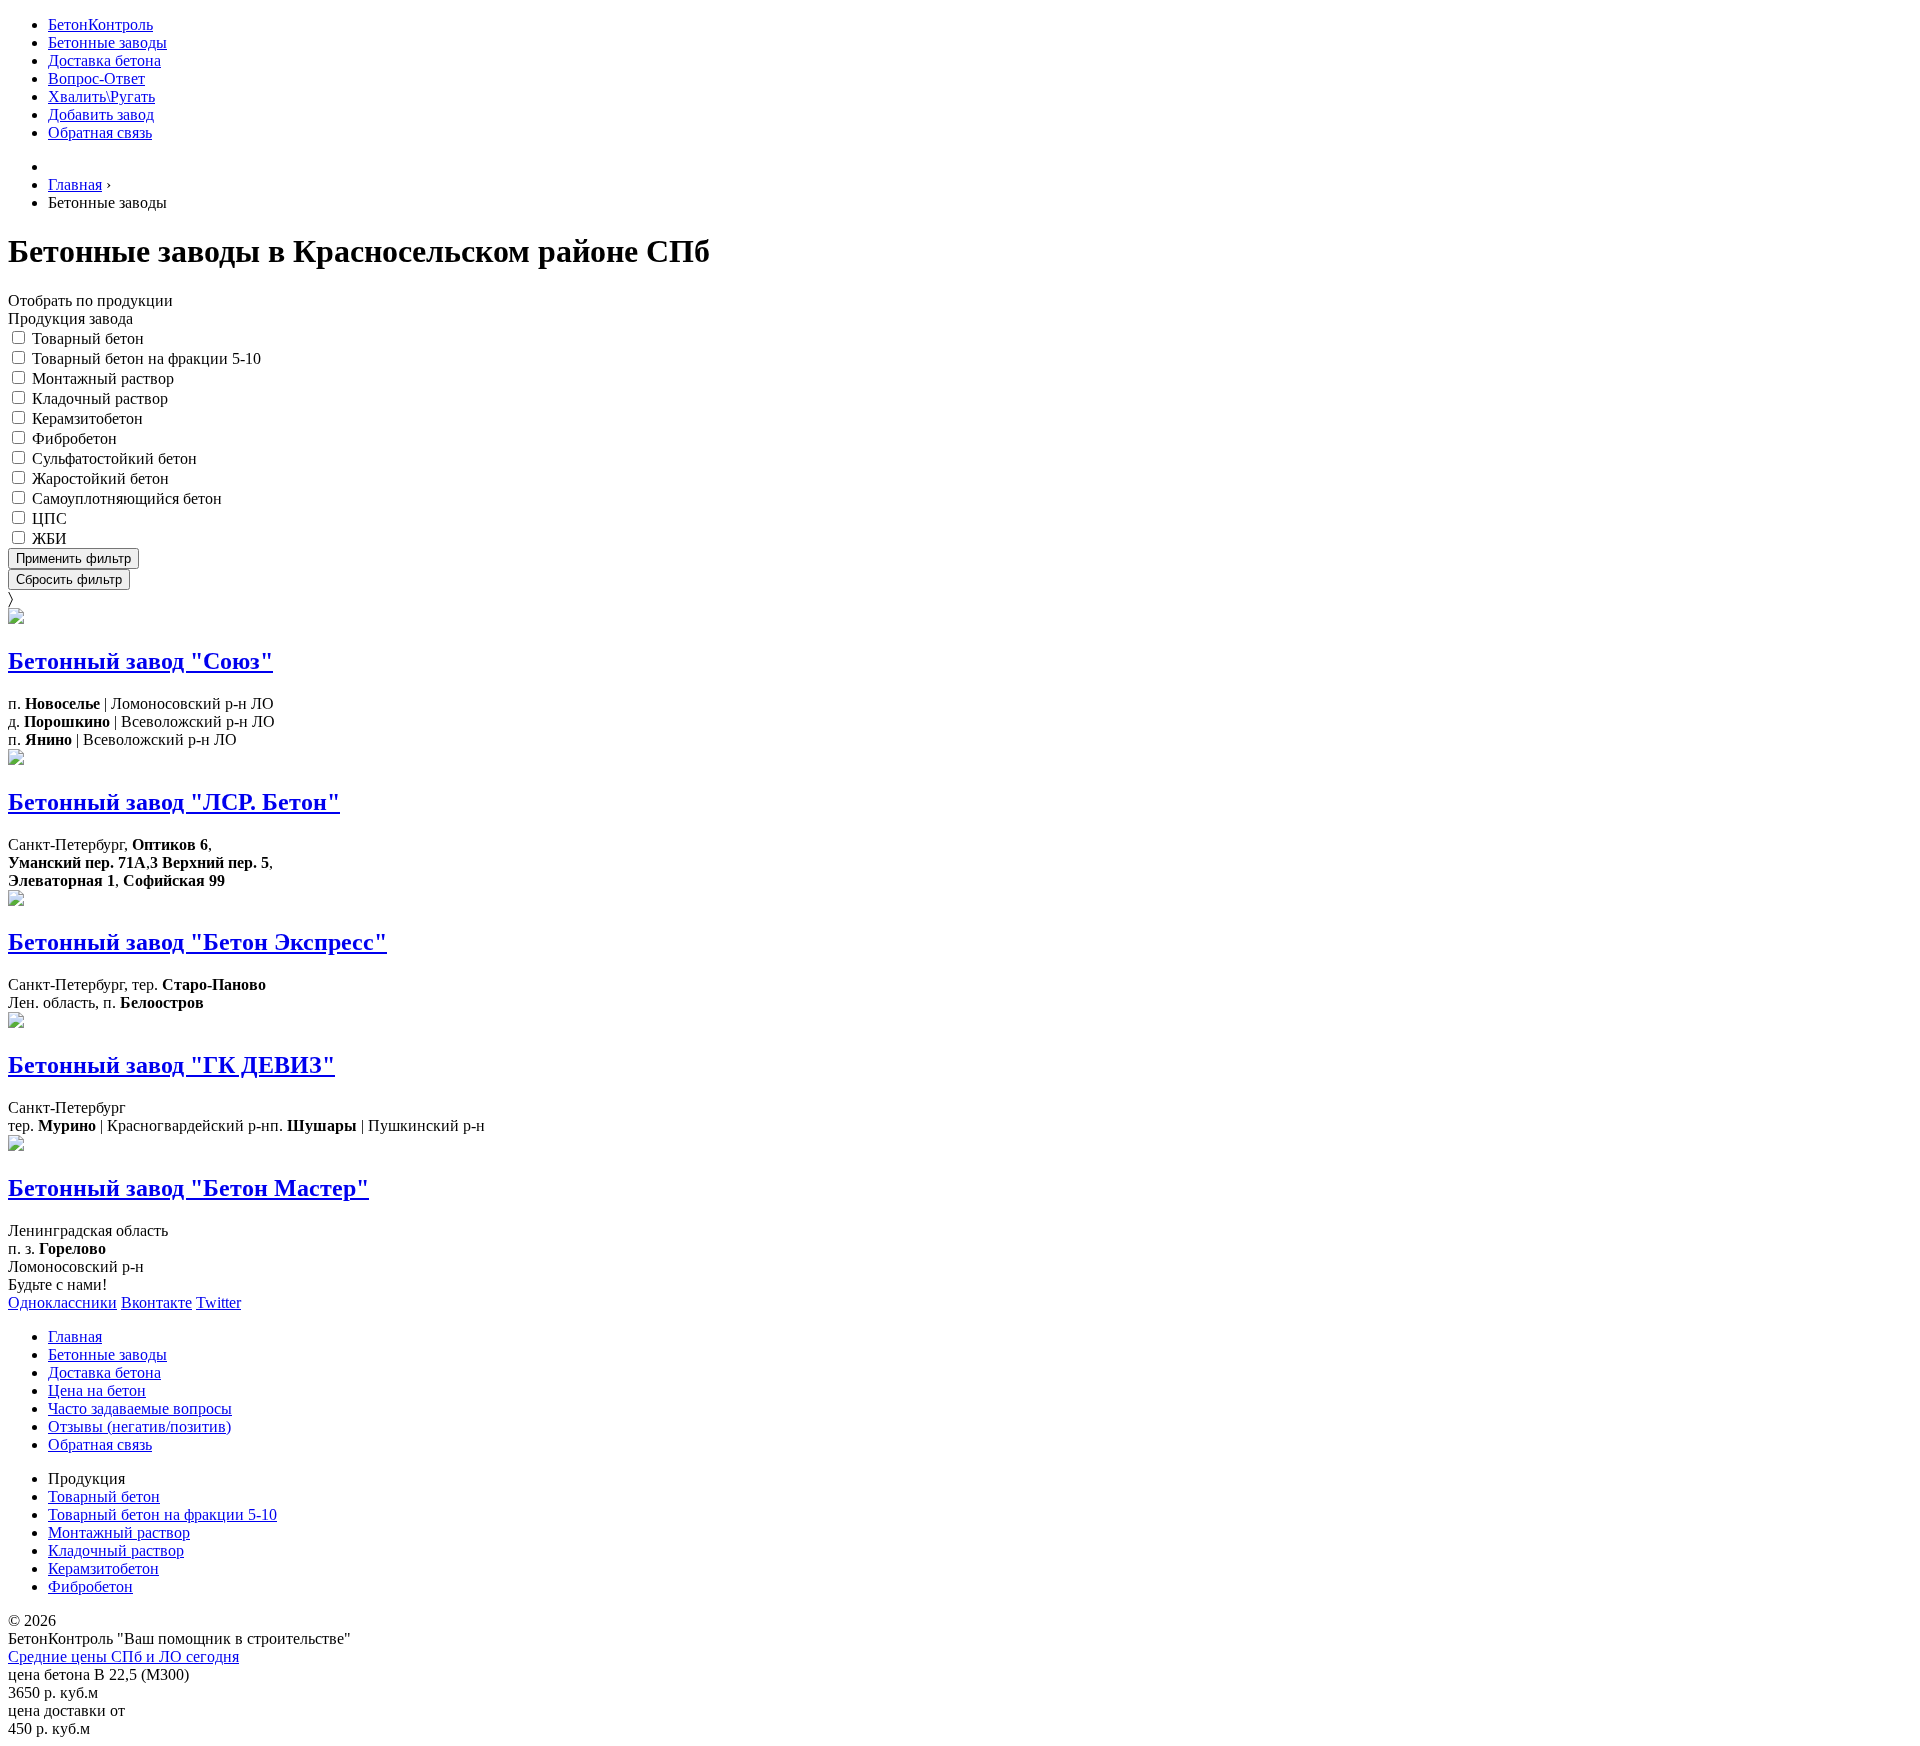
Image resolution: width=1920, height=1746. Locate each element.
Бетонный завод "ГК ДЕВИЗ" (171, 1065)
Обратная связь (100, 132)
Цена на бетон (97, 1390)
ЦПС (49, 518)
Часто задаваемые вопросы (140, 1408)
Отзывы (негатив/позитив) (139, 1426)
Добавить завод (101, 114)
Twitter (218, 1302)
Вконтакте (156, 1302)
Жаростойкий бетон (100, 478)
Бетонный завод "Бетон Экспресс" (197, 942)
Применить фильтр (73, 558)
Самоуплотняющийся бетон (127, 498)
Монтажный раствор (103, 378)
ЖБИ (49, 538)
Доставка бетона (104, 60)
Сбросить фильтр (69, 579)
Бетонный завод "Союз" (140, 661)
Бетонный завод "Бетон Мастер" (188, 1188)
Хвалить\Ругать (101, 96)
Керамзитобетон (87, 418)
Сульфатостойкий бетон (114, 458)
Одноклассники (62, 1302)
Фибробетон (74, 438)
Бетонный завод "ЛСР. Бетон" (174, 802)
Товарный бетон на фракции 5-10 (146, 358)
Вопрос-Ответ (96, 78)
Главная (75, 1336)
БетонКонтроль (100, 24)
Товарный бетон (88, 338)
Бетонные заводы (107, 42)
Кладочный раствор (100, 398)
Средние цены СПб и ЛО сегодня (123, 1656)
